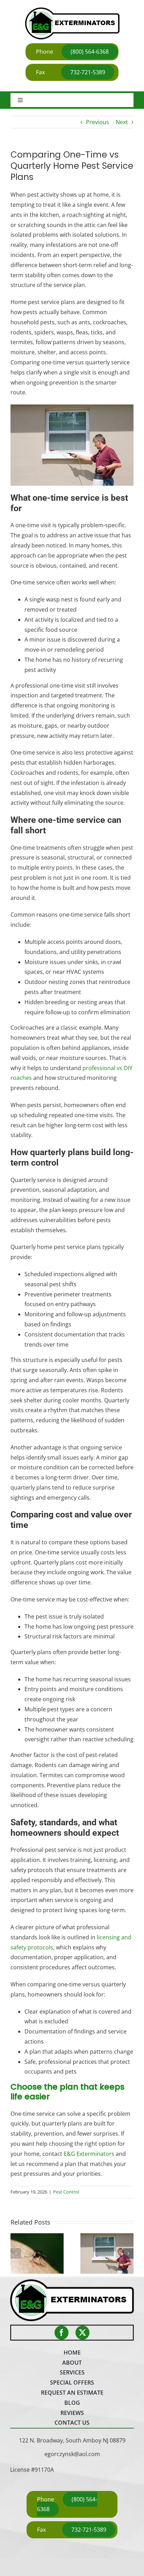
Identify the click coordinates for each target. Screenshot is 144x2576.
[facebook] (62, 2333)
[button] (16, 2253)
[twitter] (82, 2333)
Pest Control (66, 2192)
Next (122, 122)
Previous (98, 122)
